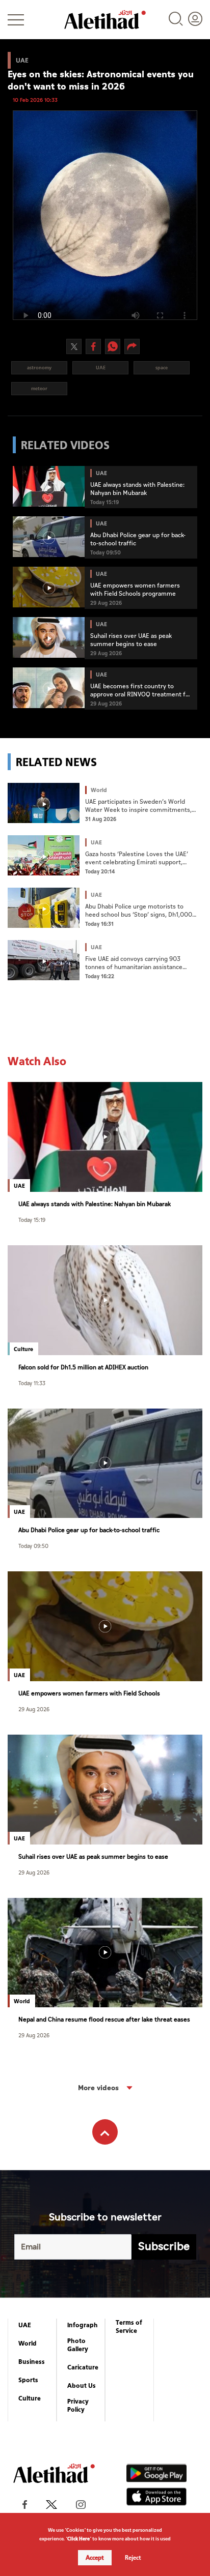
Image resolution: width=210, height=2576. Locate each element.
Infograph (83, 2325)
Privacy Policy (78, 2406)
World (28, 2344)
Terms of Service (129, 2327)
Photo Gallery (78, 2345)
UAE (25, 2325)
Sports (28, 2380)
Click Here (78, 2539)
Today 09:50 (33, 1546)
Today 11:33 (32, 1383)
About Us (82, 2386)
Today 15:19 (32, 1220)
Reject (133, 2558)
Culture (30, 2398)
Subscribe (164, 2247)
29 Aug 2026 (34, 1709)
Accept (95, 2558)
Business (32, 2362)
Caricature (83, 2367)
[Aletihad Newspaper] (105, 20)
